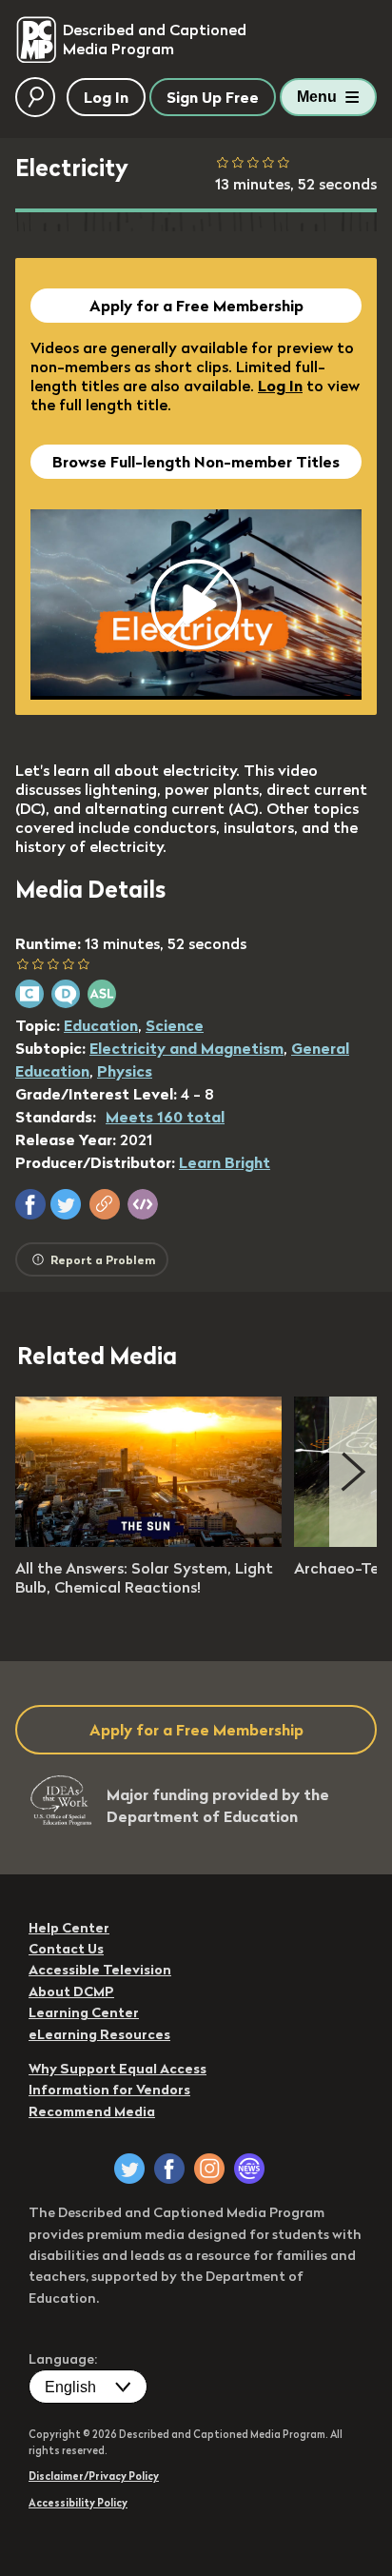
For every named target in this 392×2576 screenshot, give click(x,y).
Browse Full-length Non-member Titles (196, 462)
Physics (125, 1071)
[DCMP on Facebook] (169, 2169)
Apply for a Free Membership (196, 306)
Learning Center (84, 2012)
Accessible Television (100, 1970)
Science (175, 1025)
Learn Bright (225, 1162)
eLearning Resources (99, 2034)
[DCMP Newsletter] (249, 2169)
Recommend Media (92, 2111)
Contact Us (66, 1949)
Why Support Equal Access (118, 2069)
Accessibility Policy (78, 2503)
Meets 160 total (165, 1117)
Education (101, 1025)
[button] (30, 1204)
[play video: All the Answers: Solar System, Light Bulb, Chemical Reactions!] (148, 1541)
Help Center (69, 1928)
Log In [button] (106, 97)
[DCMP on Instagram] (209, 2169)
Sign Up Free (213, 97)
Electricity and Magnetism (186, 1048)
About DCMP (71, 1991)
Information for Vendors (109, 2090)
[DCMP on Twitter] (129, 2169)
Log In (280, 386)
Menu (317, 97)
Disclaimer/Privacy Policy (94, 2476)
